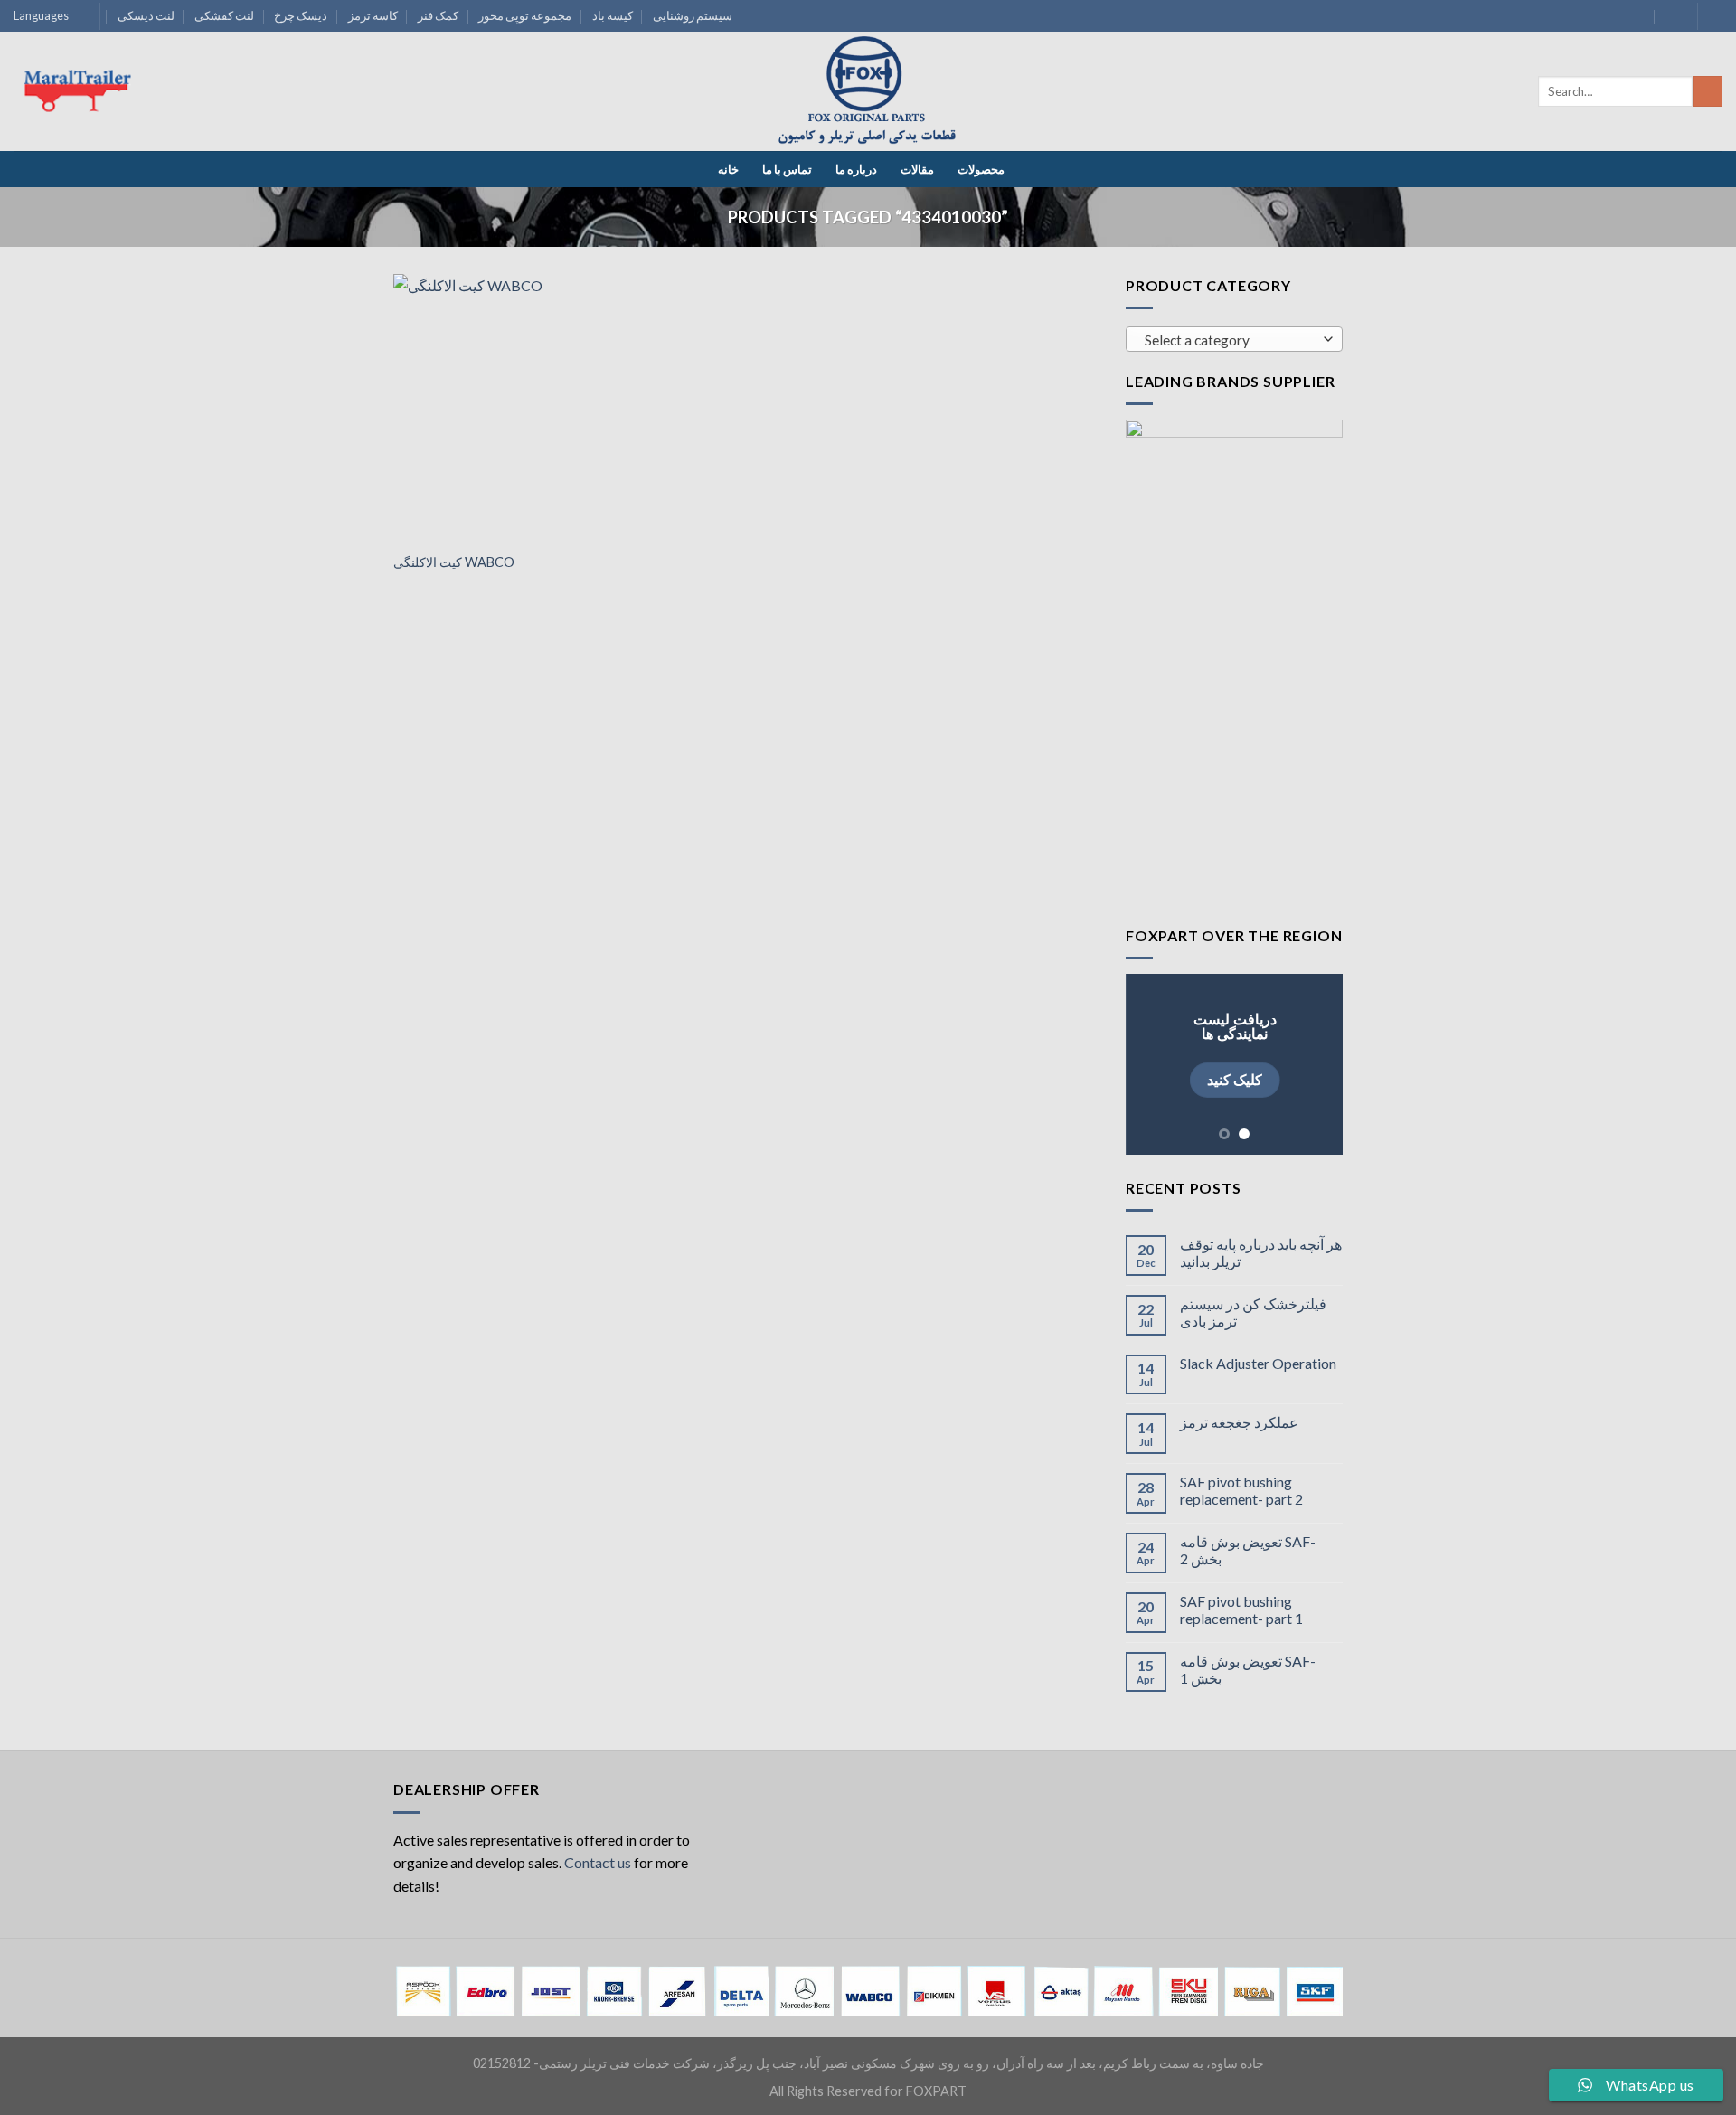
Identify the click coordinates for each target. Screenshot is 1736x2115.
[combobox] (1234, 339)
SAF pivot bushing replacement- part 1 (1241, 1610)
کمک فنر (438, 15)
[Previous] (1153, 1064)
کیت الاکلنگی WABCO (454, 562)
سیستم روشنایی (693, 15)
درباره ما (856, 169)
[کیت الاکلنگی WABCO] (505, 408)
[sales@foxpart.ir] (1637, 16)
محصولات (981, 169)
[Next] (1316, 1064)
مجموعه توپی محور (525, 15)
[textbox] (1230, 340)
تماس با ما (787, 169)
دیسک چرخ (301, 15)
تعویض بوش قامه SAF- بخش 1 (1248, 1669)
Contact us (598, 1862)
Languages (41, 15)
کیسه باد (613, 15)
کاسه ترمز (373, 15)
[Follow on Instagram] (1713, 16)
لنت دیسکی (146, 15)
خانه (728, 169)
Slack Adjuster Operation (1258, 1363)
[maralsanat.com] (81, 91)
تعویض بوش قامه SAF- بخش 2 (1248, 1550)
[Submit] (1708, 91)
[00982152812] (1672, 16)
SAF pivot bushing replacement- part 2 (1241, 1490)
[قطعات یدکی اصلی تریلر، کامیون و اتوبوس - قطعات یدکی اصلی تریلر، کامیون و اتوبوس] (868, 92)
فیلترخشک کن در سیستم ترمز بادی (1253, 1312)
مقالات (917, 169)
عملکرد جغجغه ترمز (1239, 1422)
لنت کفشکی (224, 15)
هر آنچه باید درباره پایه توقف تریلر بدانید (1261, 1252)
